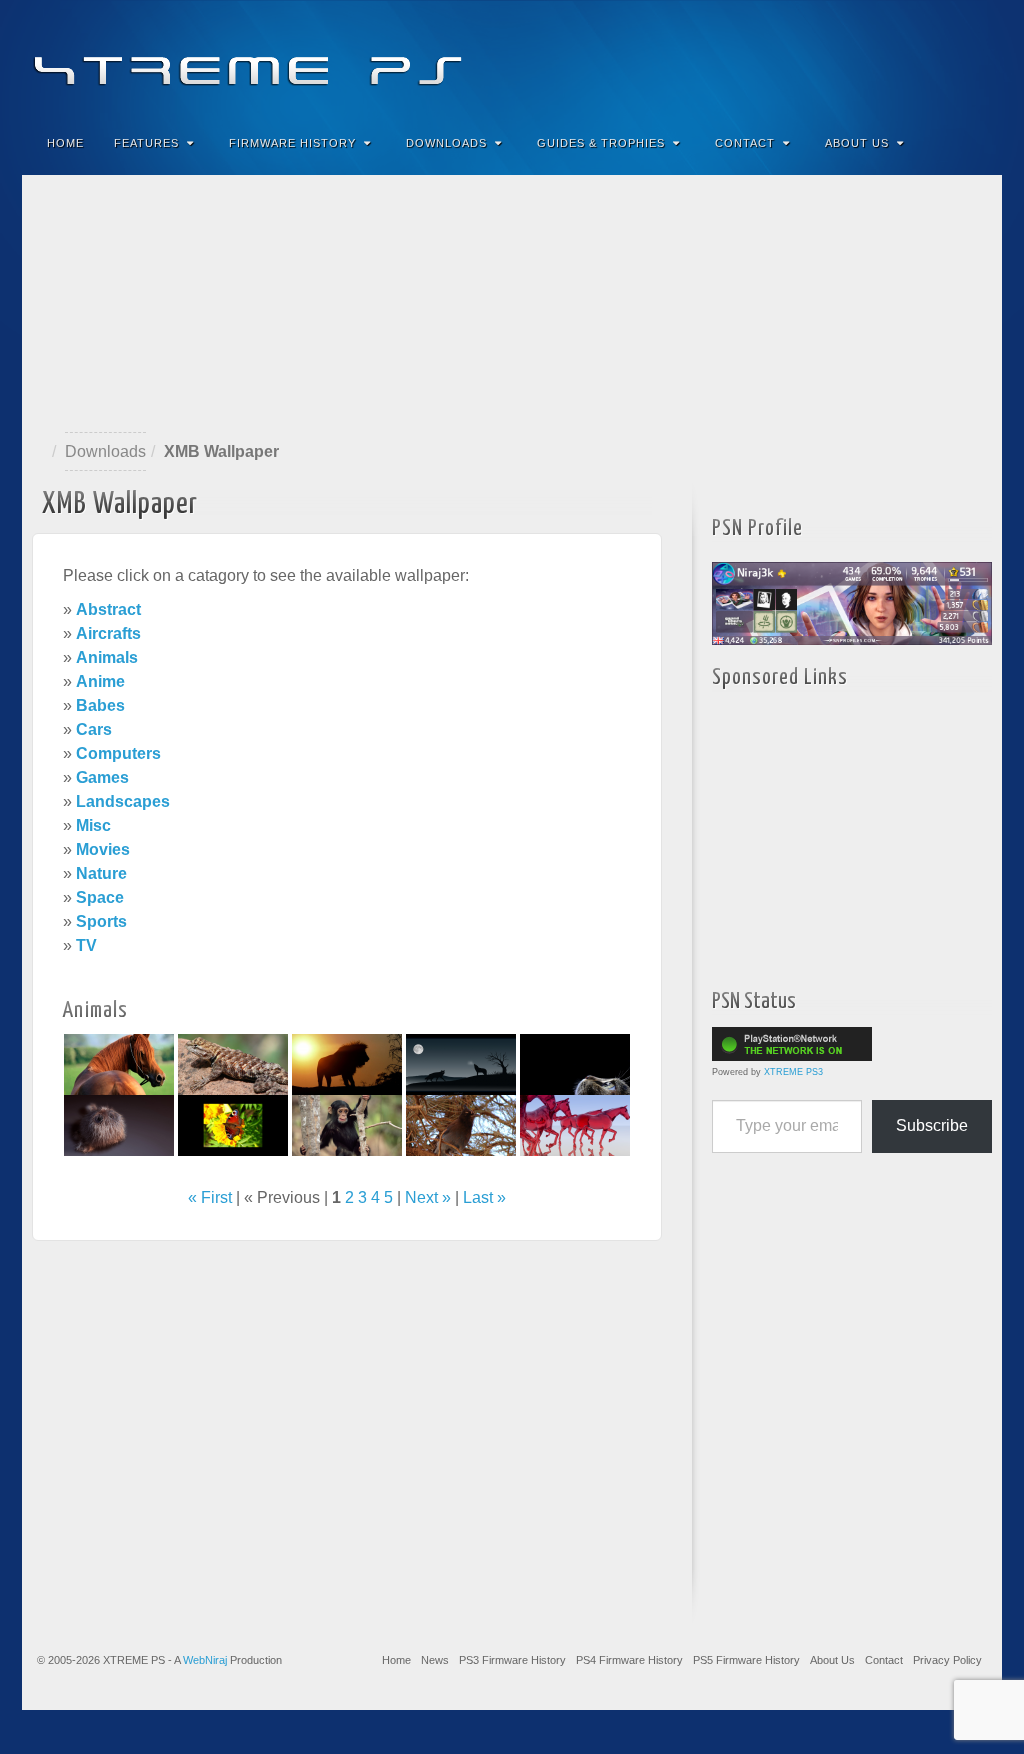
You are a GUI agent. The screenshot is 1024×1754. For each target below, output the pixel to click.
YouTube (946, 58)
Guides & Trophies (601, 143)
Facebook (838, 58)
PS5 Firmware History (746, 1660)
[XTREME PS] (512, 57)
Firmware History (292, 143)
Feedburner (865, 58)
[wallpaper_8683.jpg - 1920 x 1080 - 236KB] (233, 1124)
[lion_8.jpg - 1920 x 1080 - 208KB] (347, 1063)
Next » (428, 1197)
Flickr (892, 58)
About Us (857, 143)
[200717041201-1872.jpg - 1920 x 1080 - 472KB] (347, 1124)
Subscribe (932, 1125)
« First (210, 1197)
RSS (973, 58)
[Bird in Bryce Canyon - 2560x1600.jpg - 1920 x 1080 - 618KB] (461, 1124)
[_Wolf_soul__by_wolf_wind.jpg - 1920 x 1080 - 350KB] (461, 1063)
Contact (745, 143)
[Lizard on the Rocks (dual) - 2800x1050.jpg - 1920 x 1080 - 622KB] (233, 1063)
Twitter (919, 58)
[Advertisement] (512, 304)
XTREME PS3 (793, 1072)
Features (146, 143)
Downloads (446, 143)
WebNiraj (205, 1660)
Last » (484, 1197)
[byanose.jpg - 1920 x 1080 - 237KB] (575, 1124)
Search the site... (974, 143)
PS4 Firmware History (629, 1660)
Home (65, 143)
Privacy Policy (947, 1660)
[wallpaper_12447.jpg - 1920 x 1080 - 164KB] (575, 1063)
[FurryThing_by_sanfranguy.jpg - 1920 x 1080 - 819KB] (119, 1124)
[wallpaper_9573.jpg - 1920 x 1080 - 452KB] (119, 1063)
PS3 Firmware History (512, 1660)
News (435, 1660)
